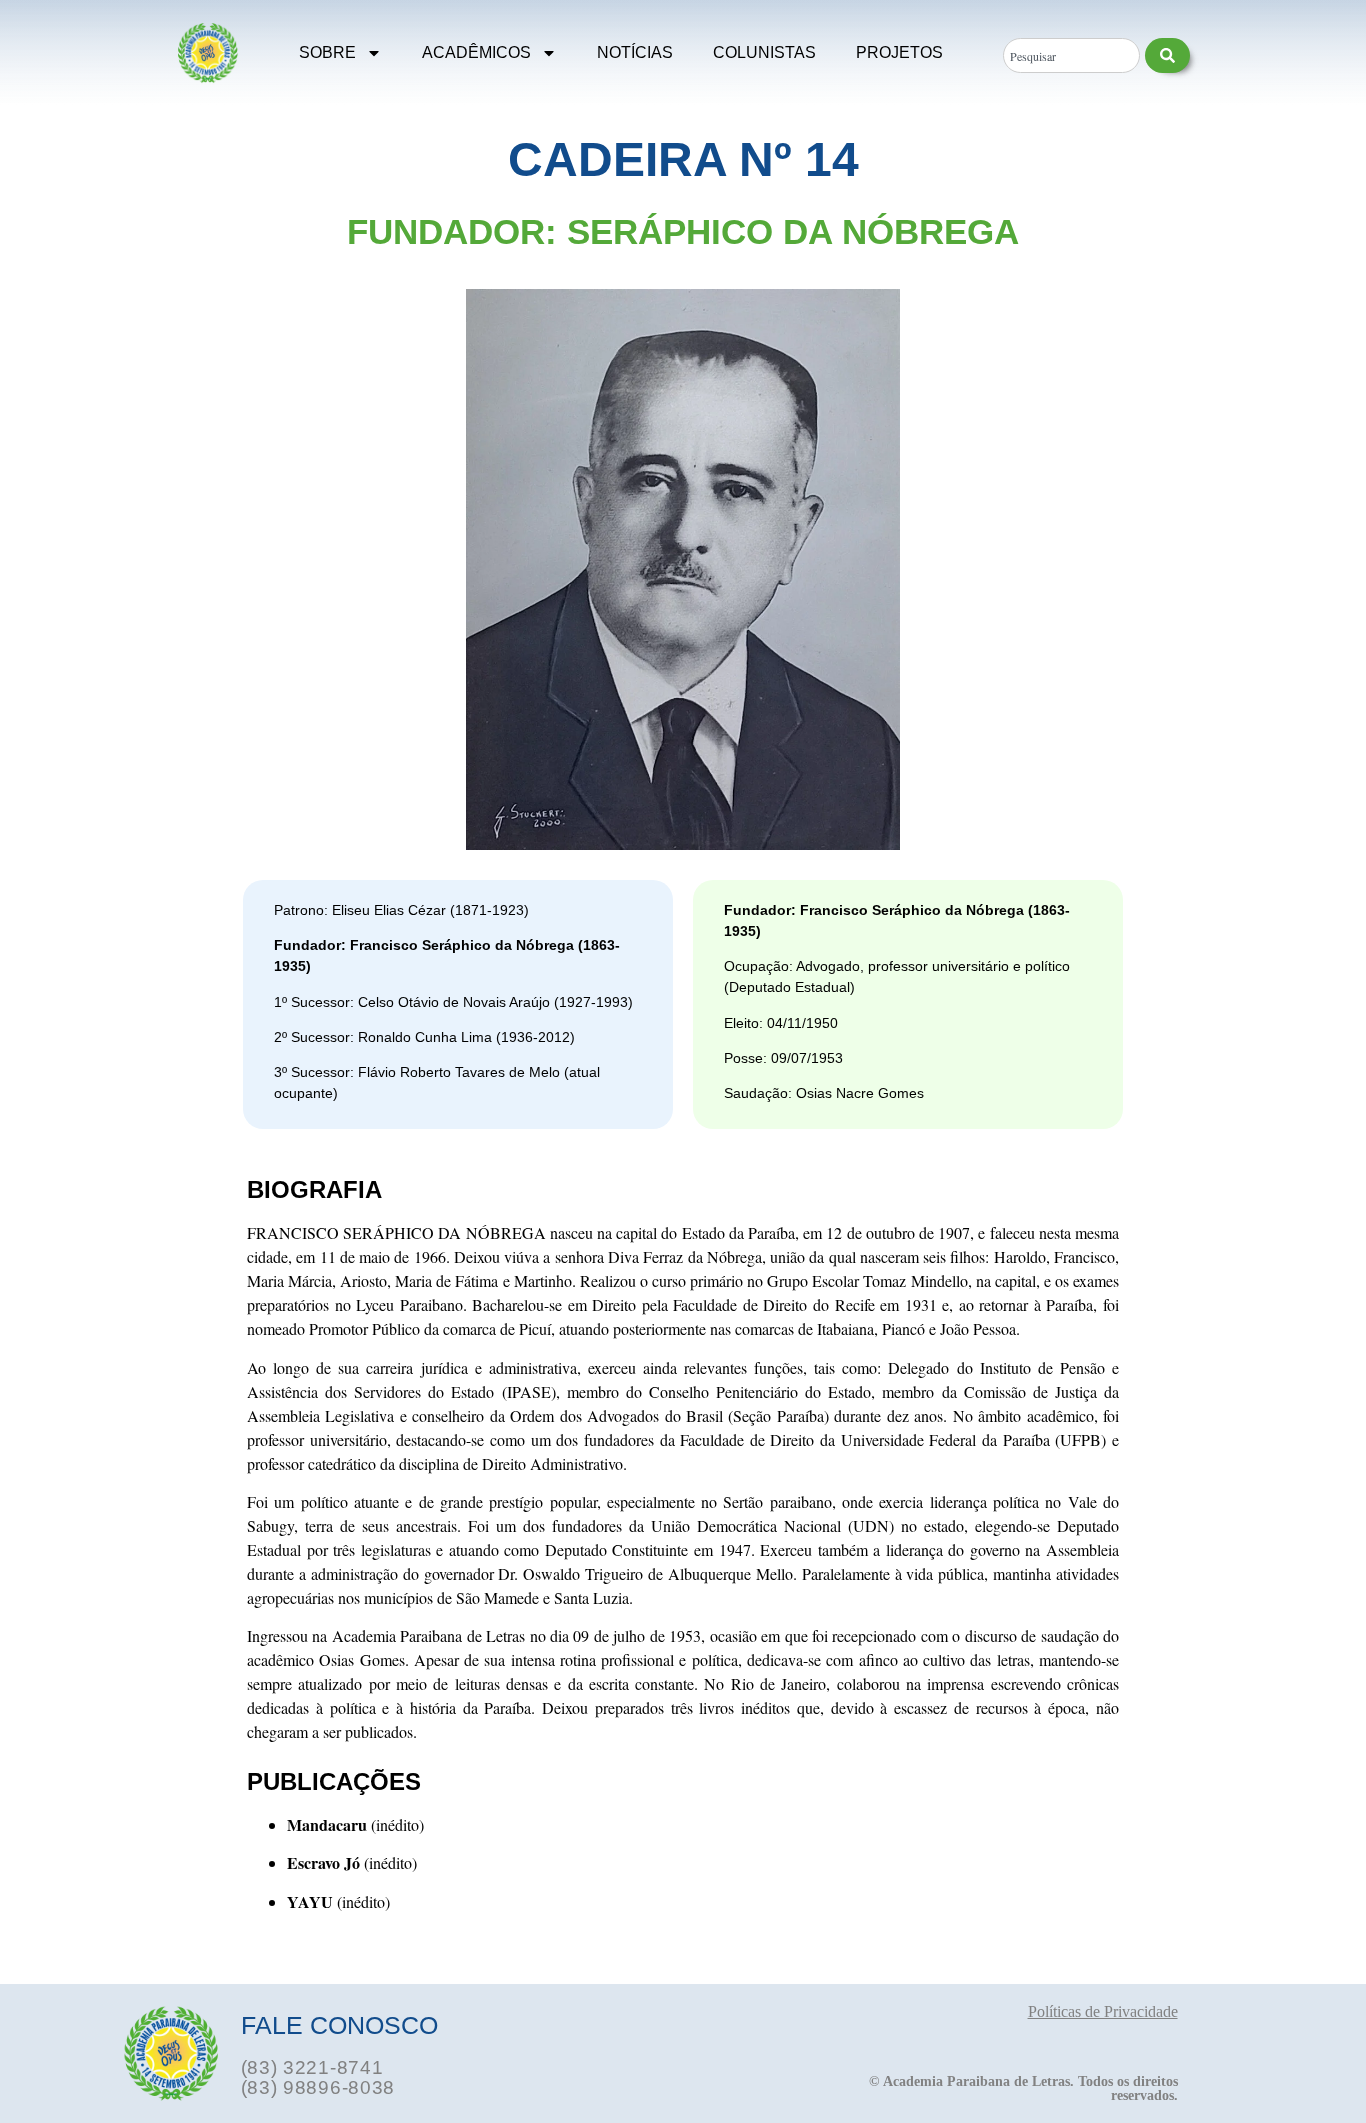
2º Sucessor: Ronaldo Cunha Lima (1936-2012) (424, 1037)
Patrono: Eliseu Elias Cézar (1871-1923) (401, 910)
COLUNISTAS (764, 52)
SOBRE (327, 52)
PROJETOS (899, 52)
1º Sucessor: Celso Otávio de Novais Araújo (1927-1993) (453, 1002)
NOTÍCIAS (635, 52)
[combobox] (1071, 55)
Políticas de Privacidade (1103, 2011)
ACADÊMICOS (476, 52)
